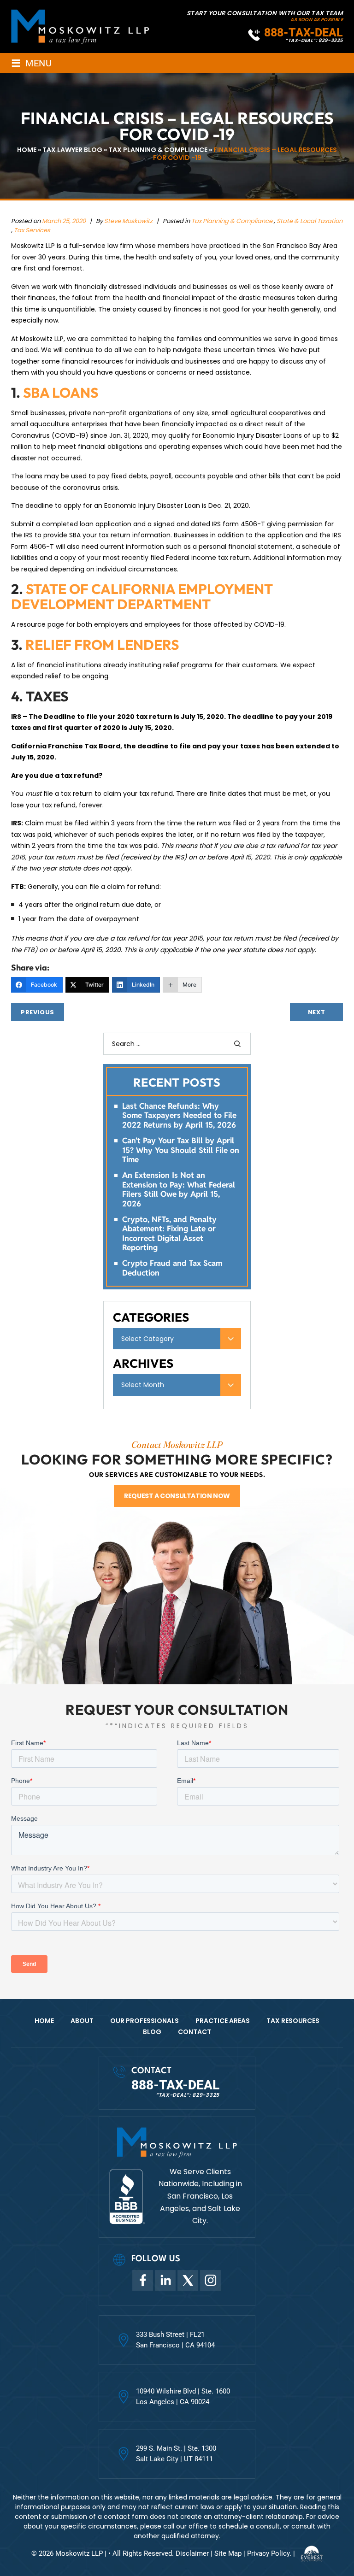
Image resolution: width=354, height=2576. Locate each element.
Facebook (143, 2280)
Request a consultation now (177, 1496)
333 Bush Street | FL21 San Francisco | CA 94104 (175, 2340)
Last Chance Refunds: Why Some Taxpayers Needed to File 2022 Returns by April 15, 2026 (179, 1115)
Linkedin (165, 2280)
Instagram (210, 2280)
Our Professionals (145, 2021)
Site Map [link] (228, 2553)
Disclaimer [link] (192, 2553)
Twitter (188, 2280)
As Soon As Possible (317, 20)
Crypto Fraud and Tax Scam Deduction (172, 1268)
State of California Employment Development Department (142, 597)
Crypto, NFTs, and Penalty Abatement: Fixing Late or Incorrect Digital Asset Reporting (169, 1234)
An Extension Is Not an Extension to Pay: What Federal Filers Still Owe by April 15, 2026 (179, 1189)
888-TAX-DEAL (304, 32)
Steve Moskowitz (129, 221)
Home (44, 2021)
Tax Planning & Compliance (232, 221)
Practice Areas (223, 2021)
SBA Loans (61, 393)
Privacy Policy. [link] (269, 2553)
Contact (195, 2032)
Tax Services (32, 230)
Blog (152, 2032)
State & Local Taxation (310, 221)
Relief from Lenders (102, 645)
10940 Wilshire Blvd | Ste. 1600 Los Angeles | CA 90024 (183, 2397)
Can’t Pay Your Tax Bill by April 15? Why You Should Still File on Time (181, 1150)
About (82, 2021)
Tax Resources (293, 2021)
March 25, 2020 (64, 221)
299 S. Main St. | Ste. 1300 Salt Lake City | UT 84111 (176, 2454)
